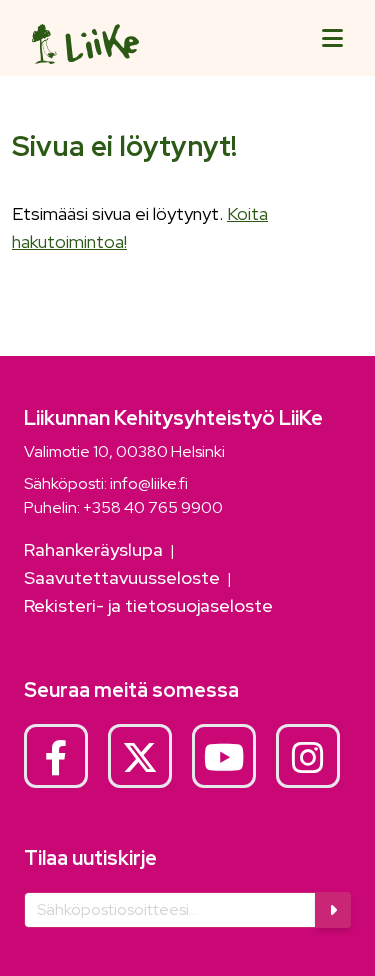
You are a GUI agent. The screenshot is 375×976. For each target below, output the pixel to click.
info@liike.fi (149, 483)
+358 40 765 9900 (153, 507)
